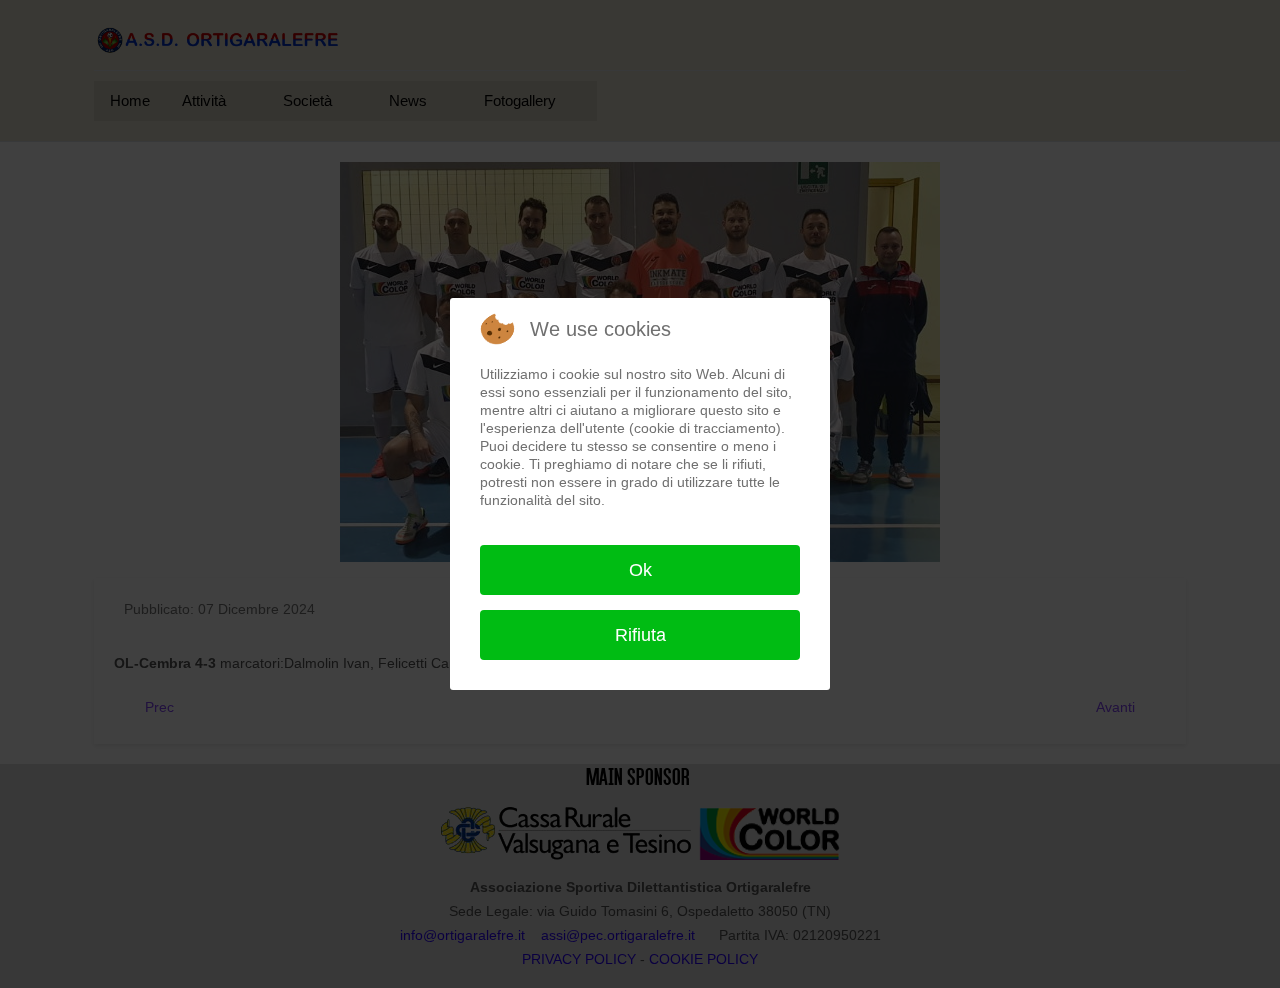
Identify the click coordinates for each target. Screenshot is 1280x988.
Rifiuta (640, 635)
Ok (640, 570)
